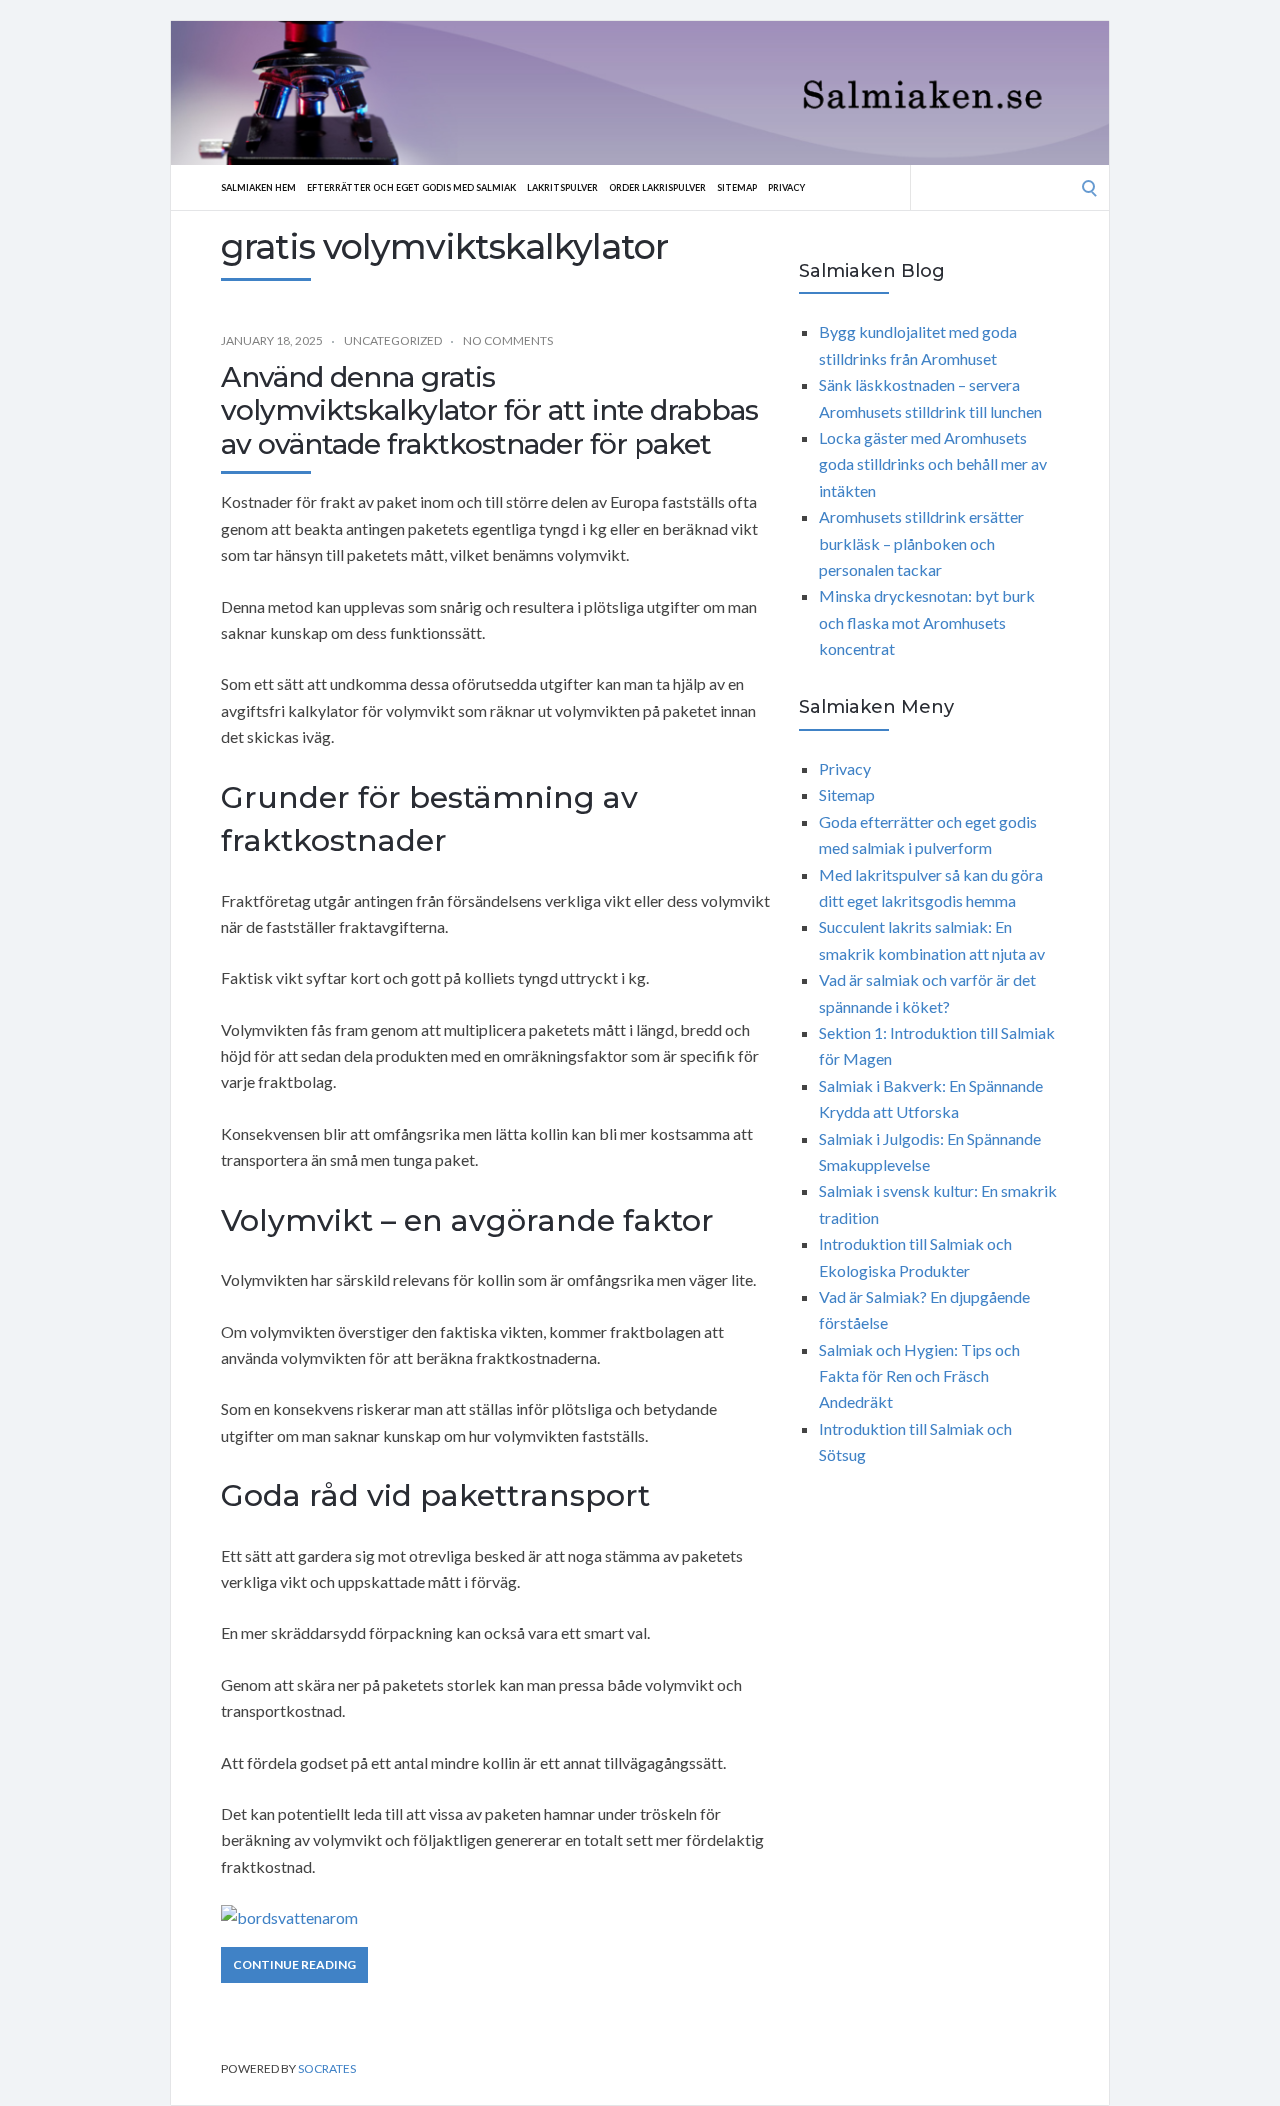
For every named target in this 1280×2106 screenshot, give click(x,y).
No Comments (508, 340)
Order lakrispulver (657, 187)
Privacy (786, 187)
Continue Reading (294, 1964)
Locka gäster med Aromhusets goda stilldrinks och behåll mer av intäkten (933, 464)
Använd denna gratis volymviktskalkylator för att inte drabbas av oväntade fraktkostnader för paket (489, 410)
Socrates (327, 2068)
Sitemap (737, 187)
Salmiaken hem (258, 187)
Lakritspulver (562, 187)
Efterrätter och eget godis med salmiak (411, 187)
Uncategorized (393, 340)
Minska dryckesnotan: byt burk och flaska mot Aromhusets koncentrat (927, 622)
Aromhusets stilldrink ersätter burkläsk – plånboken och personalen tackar (921, 543)
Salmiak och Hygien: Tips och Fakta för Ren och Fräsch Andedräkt (919, 1376)
